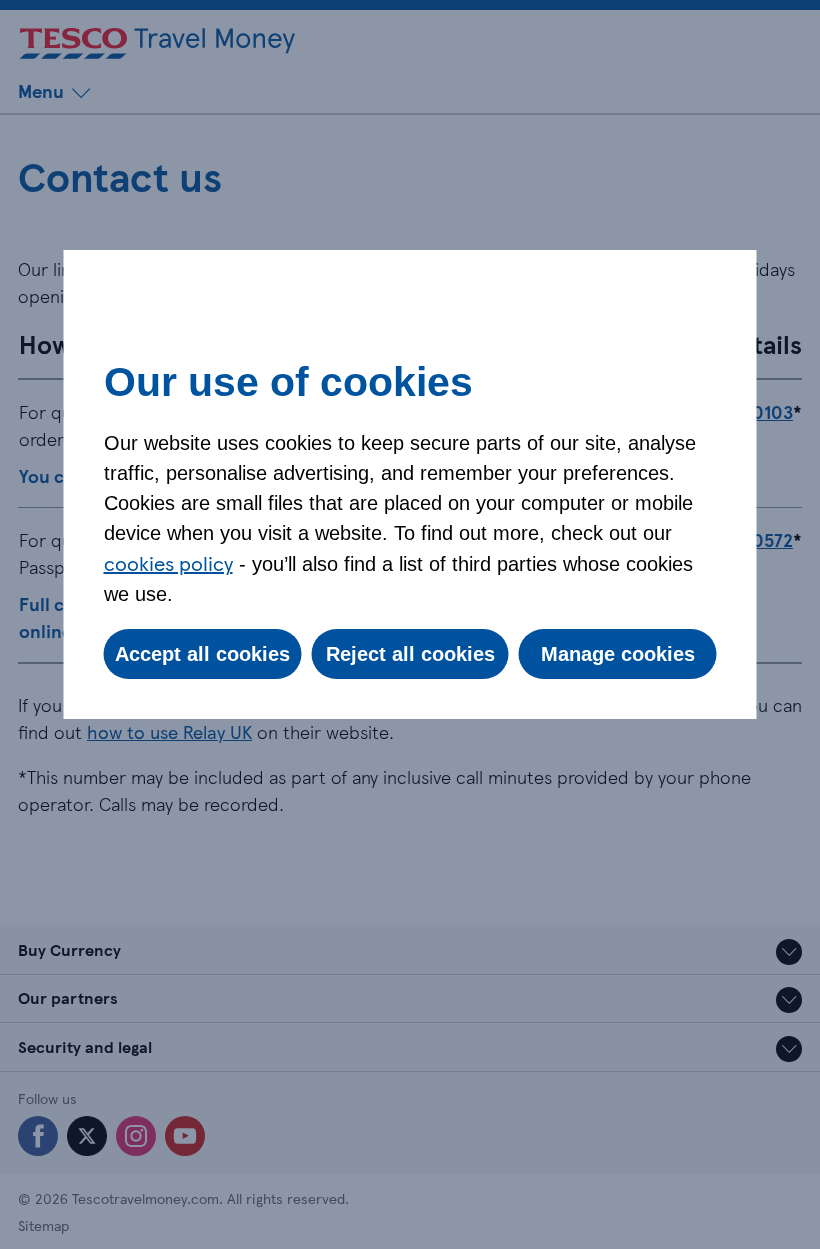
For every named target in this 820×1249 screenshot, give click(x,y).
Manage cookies (618, 654)
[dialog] (410, 484)
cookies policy (168, 563)
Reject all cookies (410, 654)
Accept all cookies (202, 654)
